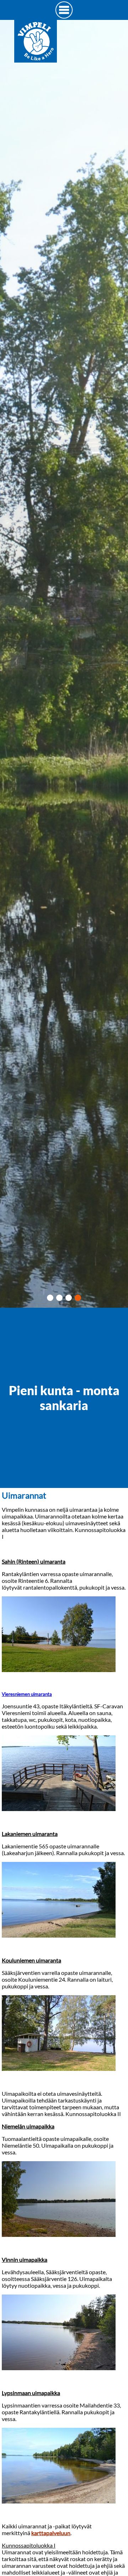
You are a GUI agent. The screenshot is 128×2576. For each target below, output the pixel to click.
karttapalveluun (51, 2533)
